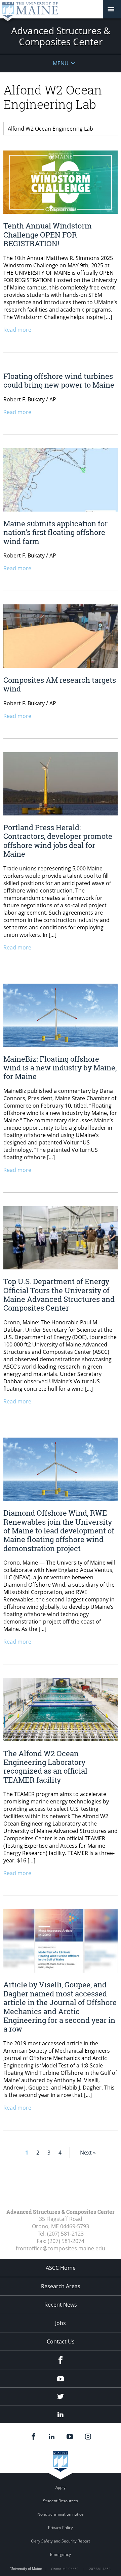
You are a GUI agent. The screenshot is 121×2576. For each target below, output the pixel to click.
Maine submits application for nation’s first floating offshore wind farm (55, 532)
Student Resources (61, 2501)
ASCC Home (61, 2268)
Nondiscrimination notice (61, 2514)
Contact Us (61, 2341)
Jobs (61, 2323)
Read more (17, 330)
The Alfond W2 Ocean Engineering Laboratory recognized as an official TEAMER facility (45, 1767)
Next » (88, 2153)
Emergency (61, 2554)
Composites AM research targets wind (60, 684)
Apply (61, 2487)
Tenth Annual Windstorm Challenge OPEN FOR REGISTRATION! (48, 235)
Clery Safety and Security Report (61, 2541)
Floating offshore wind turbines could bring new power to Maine (59, 380)
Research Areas (61, 2286)
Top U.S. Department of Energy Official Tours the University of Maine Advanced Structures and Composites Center (59, 1295)
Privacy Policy (61, 2528)
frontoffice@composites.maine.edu (61, 2248)
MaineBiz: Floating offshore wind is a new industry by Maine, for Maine (60, 1068)
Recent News (61, 2305)
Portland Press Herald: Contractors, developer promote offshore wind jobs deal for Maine (58, 841)
